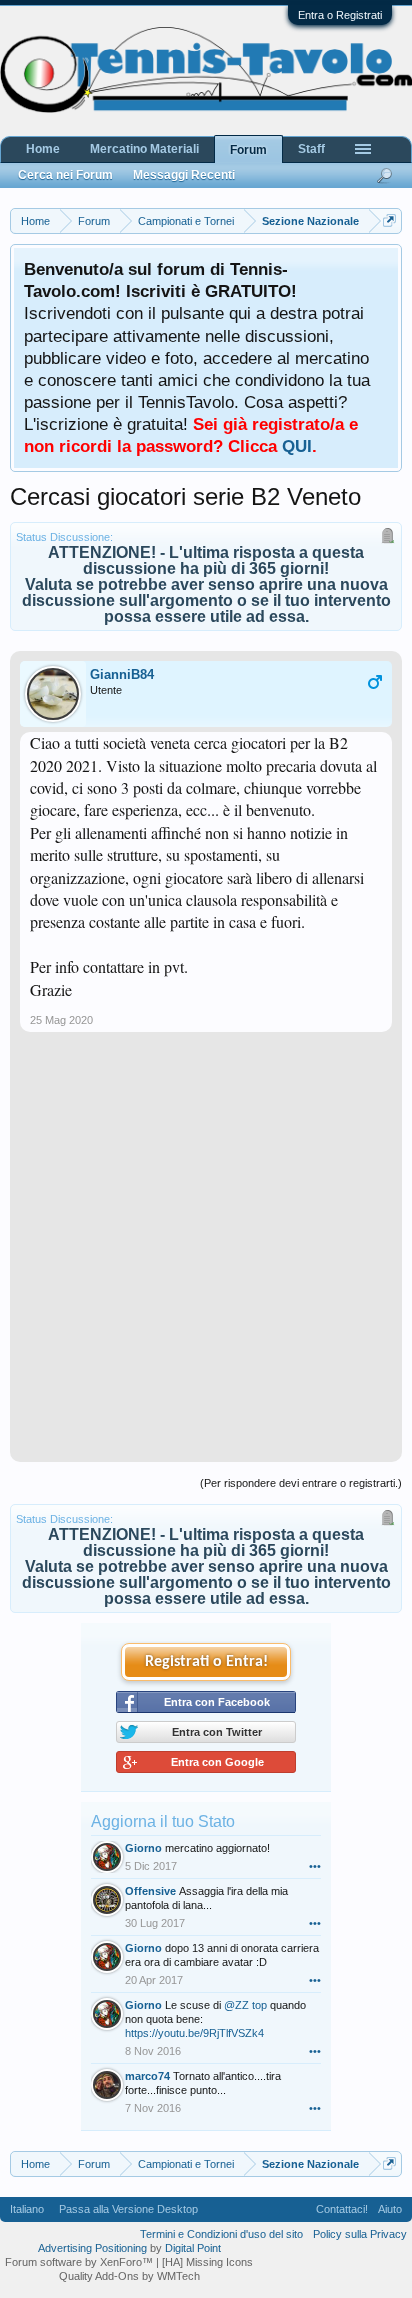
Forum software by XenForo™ (80, 2262)
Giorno (143, 1848)
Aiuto (390, 2209)
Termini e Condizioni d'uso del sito (221, 2234)
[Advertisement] (206, 1254)
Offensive (150, 1891)
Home (43, 149)
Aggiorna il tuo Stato (163, 1821)
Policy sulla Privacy (360, 2234)
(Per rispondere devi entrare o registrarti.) (301, 1483)
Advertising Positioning (92, 2248)
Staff (311, 149)
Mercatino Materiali (144, 149)
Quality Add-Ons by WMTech (129, 2276)
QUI (297, 446)
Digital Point (193, 2248)
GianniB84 (122, 674)
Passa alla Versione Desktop (128, 2209)
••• (315, 1866)
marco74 (147, 2076)
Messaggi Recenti (184, 175)
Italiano (27, 2209)
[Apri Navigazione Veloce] (389, 220)
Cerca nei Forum (65, 175)
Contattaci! (342, 2209)
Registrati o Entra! (206, 1662)
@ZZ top (245, 2005)
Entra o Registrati (340, 15)
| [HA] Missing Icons (204, 2262)
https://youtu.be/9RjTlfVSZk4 (194, 2033)
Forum (248, 150)
